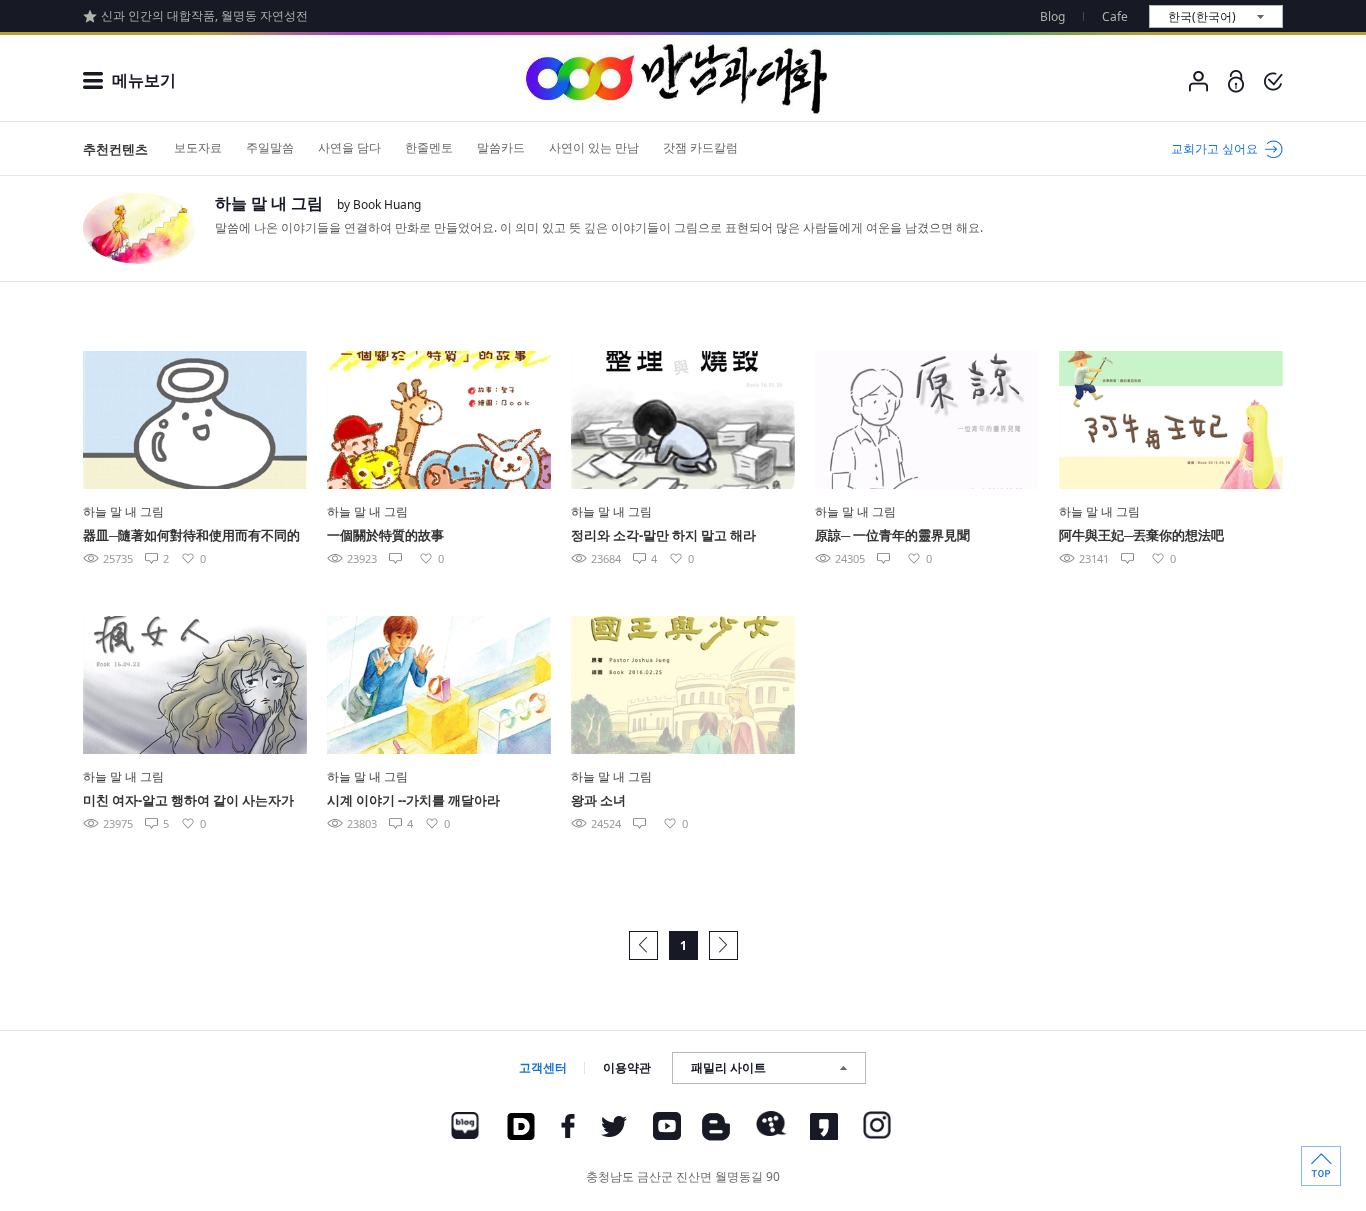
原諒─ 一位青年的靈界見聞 (892, 535)
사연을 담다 (349, 147)
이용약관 (627, 1067)
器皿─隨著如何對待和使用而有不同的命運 (191, 536)
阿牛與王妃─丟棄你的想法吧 (1141, 535)
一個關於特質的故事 (385, 535)
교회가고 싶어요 (1214, 148)
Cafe (1115, 16)
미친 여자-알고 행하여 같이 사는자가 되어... (188, 801)
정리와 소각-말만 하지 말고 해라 (663, 535)
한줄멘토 (429, 147)
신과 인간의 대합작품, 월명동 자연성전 (204, 15)
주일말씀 (270, 147)
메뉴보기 (144, 80)
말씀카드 (501, 147)
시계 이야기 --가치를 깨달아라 (413, 800)
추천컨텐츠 (115, 149)
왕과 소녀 (598, 800)
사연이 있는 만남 (594, 147)
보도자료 (198, 147)
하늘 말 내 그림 (269, 203)
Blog (1052, 16)
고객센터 (543, 1067)
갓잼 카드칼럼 (700, 147)
